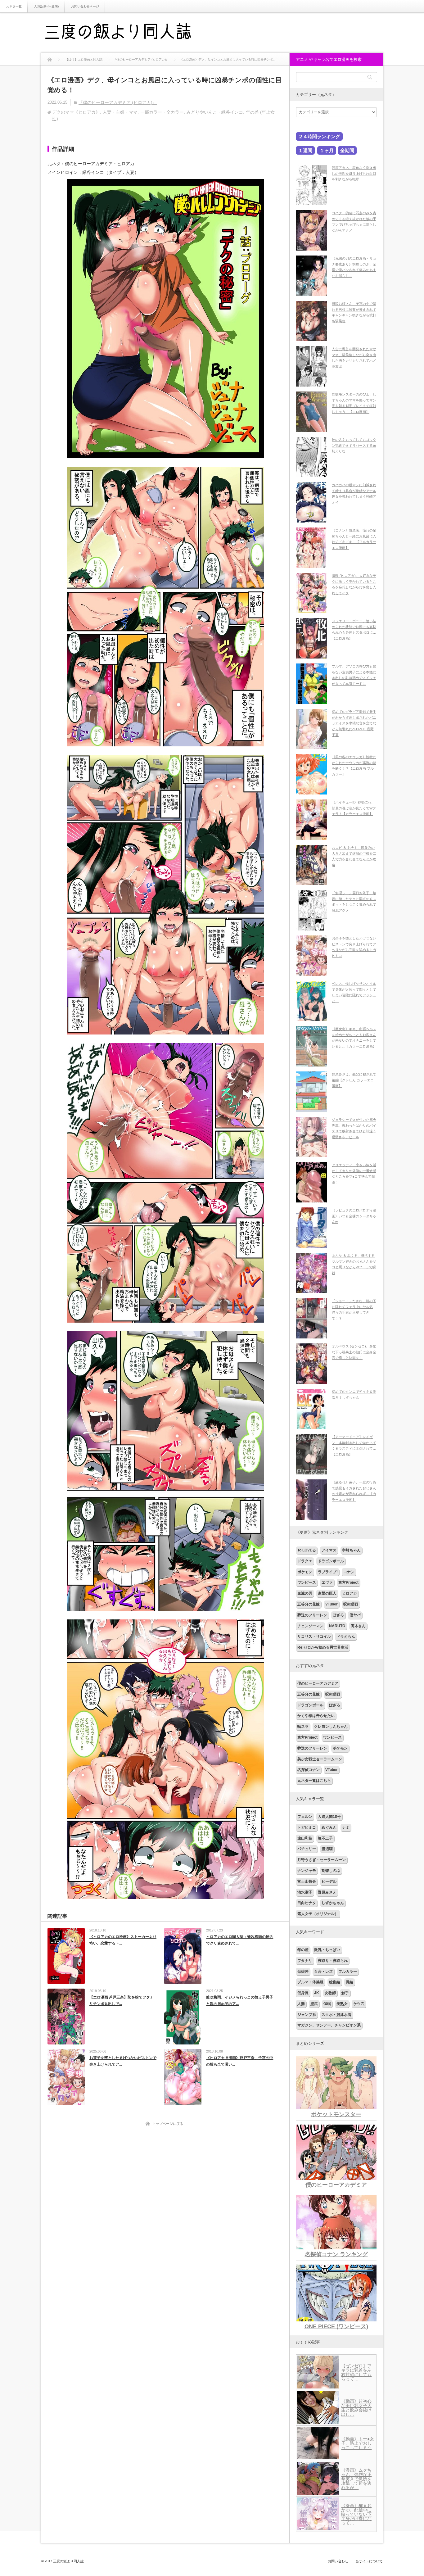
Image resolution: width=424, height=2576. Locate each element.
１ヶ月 (327, 150)
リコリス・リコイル (314, 1637)
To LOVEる (307, 1550)
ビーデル (329, 1881)
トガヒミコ (307, 1827)
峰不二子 (325, 1838)
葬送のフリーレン (312, 1615)
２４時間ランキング (319, 136)
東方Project (348, 1582)
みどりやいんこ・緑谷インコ (215, 112)
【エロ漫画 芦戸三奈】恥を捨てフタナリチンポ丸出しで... (122, 2001)
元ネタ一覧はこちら (314, 1781)
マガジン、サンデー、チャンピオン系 (329, 2025)
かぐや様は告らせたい (316, 1716)
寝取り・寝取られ (333, 1961)
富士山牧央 (307, 1881)
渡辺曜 (327, 1849)
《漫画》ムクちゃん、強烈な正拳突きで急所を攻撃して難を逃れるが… (356, 2479)
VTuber (332, 1604)
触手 (345, 1993)
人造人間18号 (329, 1817)
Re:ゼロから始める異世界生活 (323, 1647)
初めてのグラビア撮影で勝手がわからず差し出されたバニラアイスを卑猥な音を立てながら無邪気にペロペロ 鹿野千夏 (354, 723)
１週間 (305, 150)
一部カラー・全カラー (162, 112)
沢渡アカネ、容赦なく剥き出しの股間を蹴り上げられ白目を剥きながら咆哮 (354, 173)
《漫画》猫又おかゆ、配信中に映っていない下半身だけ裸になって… (356, 2514)
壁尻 (314, 2004)
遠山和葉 (305, 1838)
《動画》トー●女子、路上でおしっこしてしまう (358, 2443)
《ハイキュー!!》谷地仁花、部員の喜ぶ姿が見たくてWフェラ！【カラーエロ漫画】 (354, 808)
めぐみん (329, 1827)
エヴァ (327, 1582)
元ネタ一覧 (14, 6)
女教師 (330, 1993)
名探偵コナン (309, 1770)
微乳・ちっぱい (327, 1950)
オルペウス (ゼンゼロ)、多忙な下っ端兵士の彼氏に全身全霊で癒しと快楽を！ (354, 1352)
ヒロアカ (350, 1593)
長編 (350, 1982)
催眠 (327, 2004)
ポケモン (305, 1572)
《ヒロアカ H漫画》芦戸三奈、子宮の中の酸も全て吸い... (240, 2061)
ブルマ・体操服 (310, 1982)
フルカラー (348, 1972)
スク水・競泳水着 (336, 2015)
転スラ (303, 1727)
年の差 (303, 1950)
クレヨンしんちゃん (331, 1727)
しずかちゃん (333, 1903)
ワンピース (307, 1582)
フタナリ (305, 1961)
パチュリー (307, 1849)
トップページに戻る (168, 2124)
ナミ (346, 1827)
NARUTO (337, 1626)
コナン (349, 1572)
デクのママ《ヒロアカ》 (76, 112)
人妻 (301, 2004)
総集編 (335, 1982)
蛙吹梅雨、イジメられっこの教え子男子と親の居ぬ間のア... (240, 2001)
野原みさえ (327, 1892)
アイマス (329, 1550)
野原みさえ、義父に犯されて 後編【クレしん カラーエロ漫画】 (354, 1080)
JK (317, 1993)
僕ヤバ (355, 1615)
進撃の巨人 (327, 1593)
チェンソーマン (310, 1626)
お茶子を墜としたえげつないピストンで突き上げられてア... (123, 2061)
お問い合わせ (338, 2561)
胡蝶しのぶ (331, 1871)
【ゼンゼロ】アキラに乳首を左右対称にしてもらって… (356, 2372)
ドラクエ (305, 1561)
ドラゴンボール (331, 1561)
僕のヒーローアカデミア (318, 1683)
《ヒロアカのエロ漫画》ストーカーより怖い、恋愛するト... (123, 1940)
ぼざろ (338, 1615)
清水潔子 (305, 1892)
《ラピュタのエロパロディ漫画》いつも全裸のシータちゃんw (354, 1216)
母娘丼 (303, 1972)
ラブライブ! (328, 1572)
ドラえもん (346, 1637)
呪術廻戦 (351, 1604)
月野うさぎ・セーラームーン (322, 1860)
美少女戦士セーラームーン (320, 1759)
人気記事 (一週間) (46, 6)
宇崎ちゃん (351, 1550)
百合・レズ (323, 1972)
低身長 (303, 1993)
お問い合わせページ (85, 6)
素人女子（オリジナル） (318, 1914)
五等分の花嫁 (309, 1604)
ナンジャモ (307, 1871)
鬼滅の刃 (305, 1593)
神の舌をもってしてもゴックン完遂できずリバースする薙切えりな (354, 445)
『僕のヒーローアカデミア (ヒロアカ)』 (118, 102)
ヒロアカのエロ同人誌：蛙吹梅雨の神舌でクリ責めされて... (240, 1940)
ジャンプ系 (307, 2015)
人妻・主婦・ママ (120, 112)
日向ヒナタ (307, 1903)
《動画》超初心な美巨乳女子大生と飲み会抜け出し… (356, 2408)
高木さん (358, 1626)
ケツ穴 (359, 2004)
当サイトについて (369, 2561)
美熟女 (342, 2004)
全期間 (347, 150)
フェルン (305, 1817)
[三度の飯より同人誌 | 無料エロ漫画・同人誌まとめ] (127, 33)
